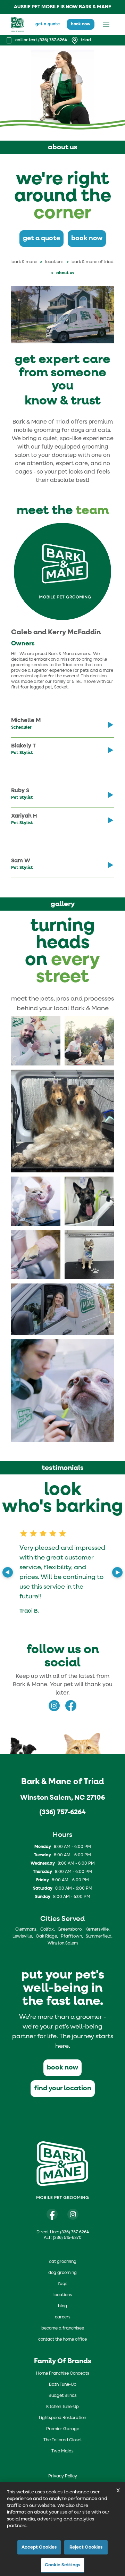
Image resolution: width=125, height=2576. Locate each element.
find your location (63, 2088)
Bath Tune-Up (63, 2385)
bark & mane (24, 262)
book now (81, 24)
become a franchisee (63, 2328)
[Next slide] (117, 1572)
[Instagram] (54, 1706)
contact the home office (62, 2340)
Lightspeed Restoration (62, 2418)
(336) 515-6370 (67, 2238)
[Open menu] (106, 24)
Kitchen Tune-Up (62, 2407)
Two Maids (62, 2451)
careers (63, 2317)
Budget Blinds (63, 2396)
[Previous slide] (8, 1572)
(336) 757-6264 (62, 1812)
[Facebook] (71, 1706)
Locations (54, 262)
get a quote (48, 24)
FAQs (63, 2284)
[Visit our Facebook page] (52, 2214)
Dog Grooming (62, 2273)
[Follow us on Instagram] (73, 2214)
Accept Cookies (39, 2547)
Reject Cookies (86, 2547)
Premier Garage (63, 2429)
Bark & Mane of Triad (93, 262)
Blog (62, 2306)
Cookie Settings (62, 2565)
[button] (36, 1041)
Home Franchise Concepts (63, 2374)
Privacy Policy (63, 2476)
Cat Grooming (63, 2262)
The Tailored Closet (63, 2440)
